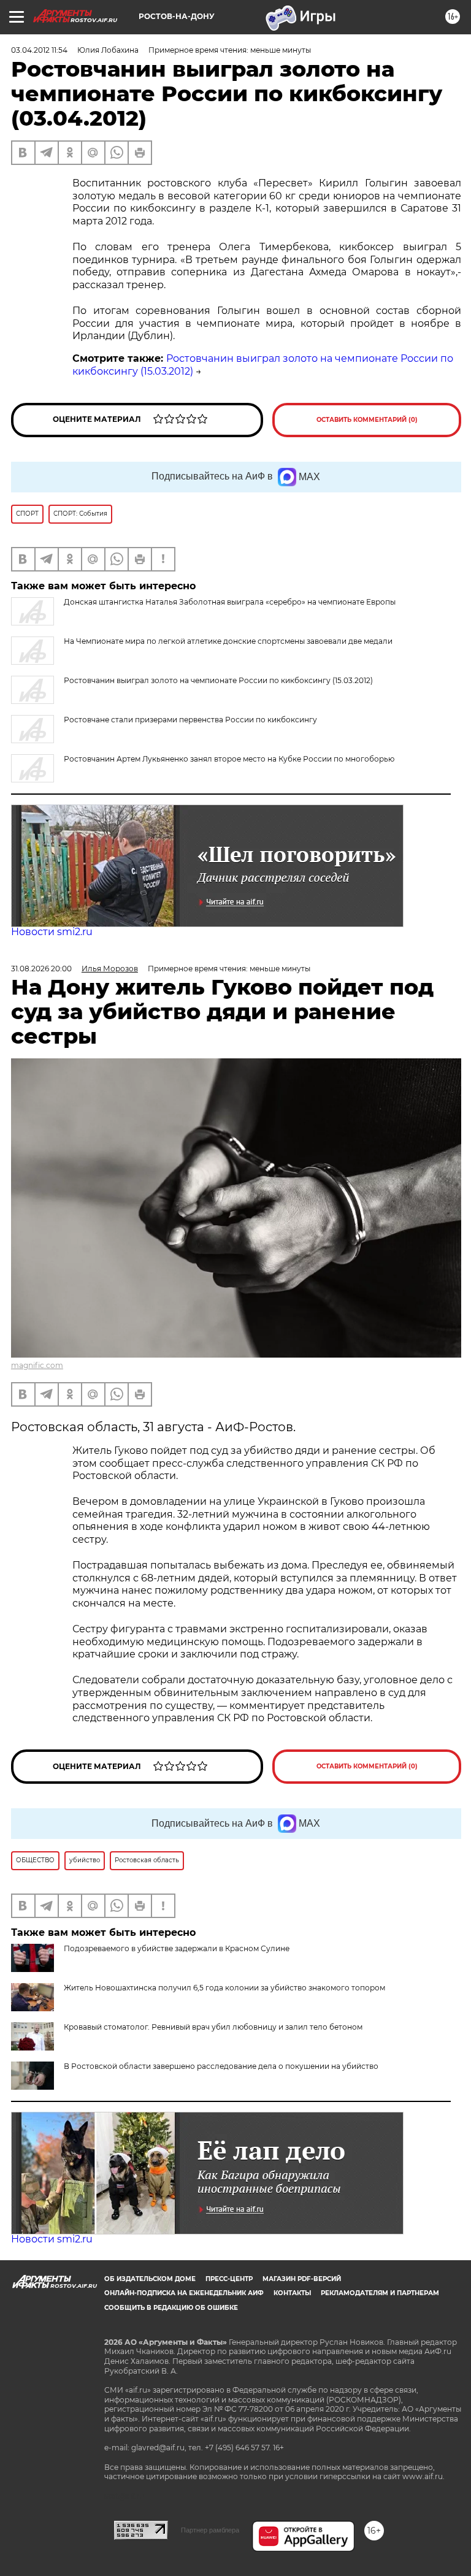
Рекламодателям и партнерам (380, 2293)
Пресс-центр (229, 2279)
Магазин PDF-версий (302, 2279)
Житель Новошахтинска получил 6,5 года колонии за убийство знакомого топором (224, 1988)
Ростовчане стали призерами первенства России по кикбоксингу (190, 720)
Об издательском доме (150, 2279)
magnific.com (37, 1365)
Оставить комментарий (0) (367, 420)
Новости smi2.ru (52, 932)
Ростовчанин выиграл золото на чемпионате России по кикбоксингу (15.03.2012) (218, 680)
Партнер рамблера (210, 2530)
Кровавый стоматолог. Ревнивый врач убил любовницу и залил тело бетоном (213, 2027)
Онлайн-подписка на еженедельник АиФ (184, 2293)
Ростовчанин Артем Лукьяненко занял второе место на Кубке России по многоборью (229, 759)
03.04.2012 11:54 (39, 50)
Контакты (292, 2293)
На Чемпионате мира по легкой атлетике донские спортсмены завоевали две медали (228, 641)
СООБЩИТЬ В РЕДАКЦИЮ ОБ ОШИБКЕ (171, 2308)
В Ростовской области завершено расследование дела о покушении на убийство (221, 2066)
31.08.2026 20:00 (41, 969)
